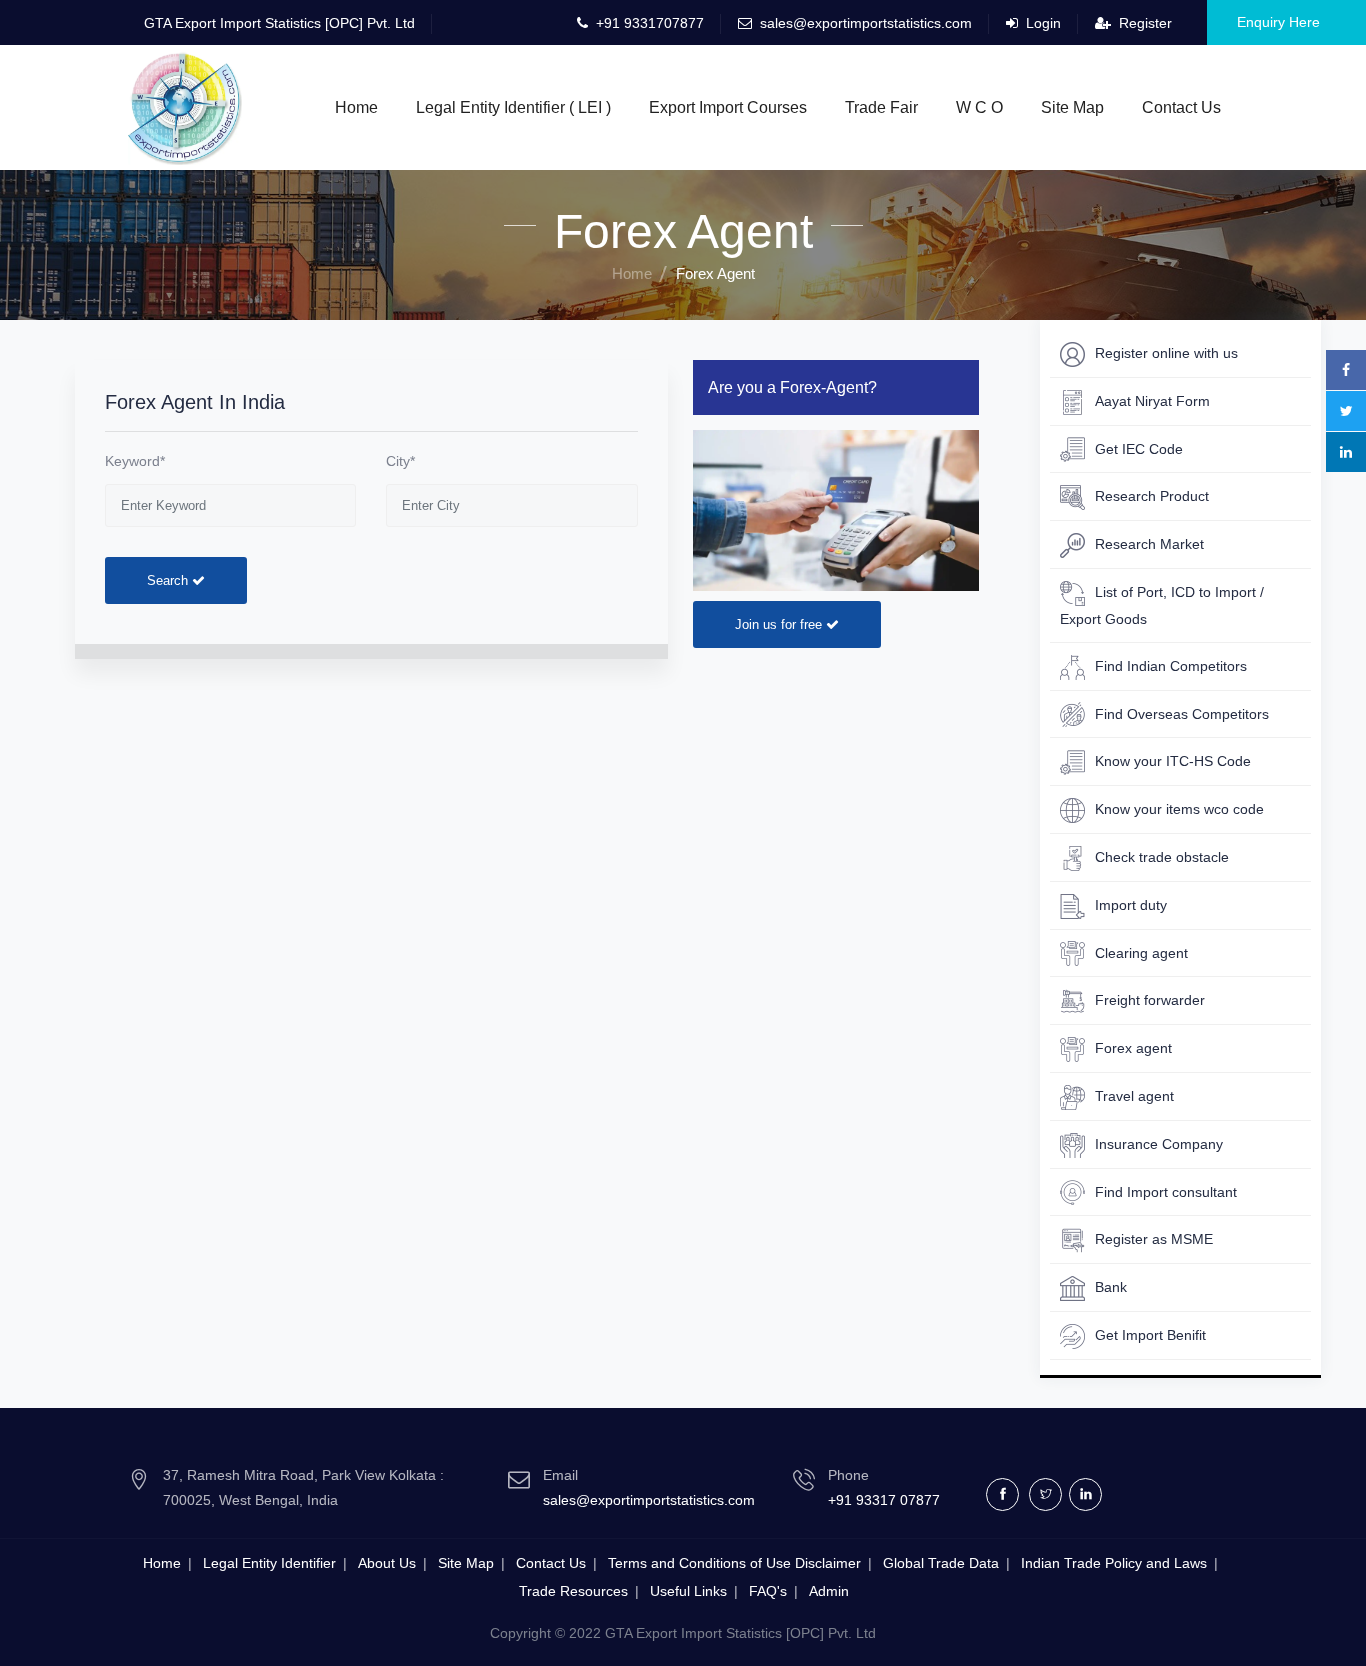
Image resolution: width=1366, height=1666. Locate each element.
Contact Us (1181, 107)
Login (1041, 23)
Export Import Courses (728, 107)
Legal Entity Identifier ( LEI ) (513, 107)
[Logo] (185, 104)
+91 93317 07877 (884, 1500)
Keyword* (135, 461)
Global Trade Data (941, 1563)
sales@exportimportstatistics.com (866, 23)
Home (356, 107)
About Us (387, 1563)
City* (400, 461)
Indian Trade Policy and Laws (1114, 1563)
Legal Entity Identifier (269, 1563)
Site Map (1072, 107)
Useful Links (688, 1591)
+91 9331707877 (648, 23)
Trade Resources (573, 1591)
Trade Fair (881, 107)
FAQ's (768, 1591)
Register (1143, 23)
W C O (979, 107)
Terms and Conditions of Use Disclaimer (734, 1563)
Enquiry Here (1278, 22)
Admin (829, 1591)
